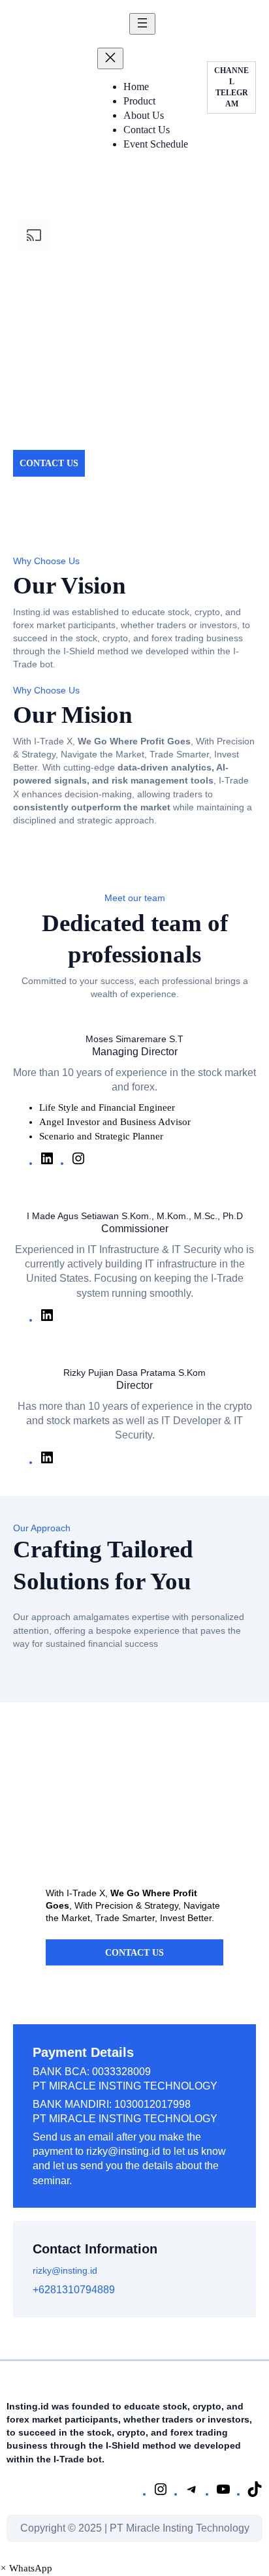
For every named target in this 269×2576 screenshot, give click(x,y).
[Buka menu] (142, 24)
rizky (42, 2270)
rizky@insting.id (123, 2151)
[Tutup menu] (110, 58)
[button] (26, 2568)
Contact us (134, 1952)
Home (136, 87)
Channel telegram (231, 87)
